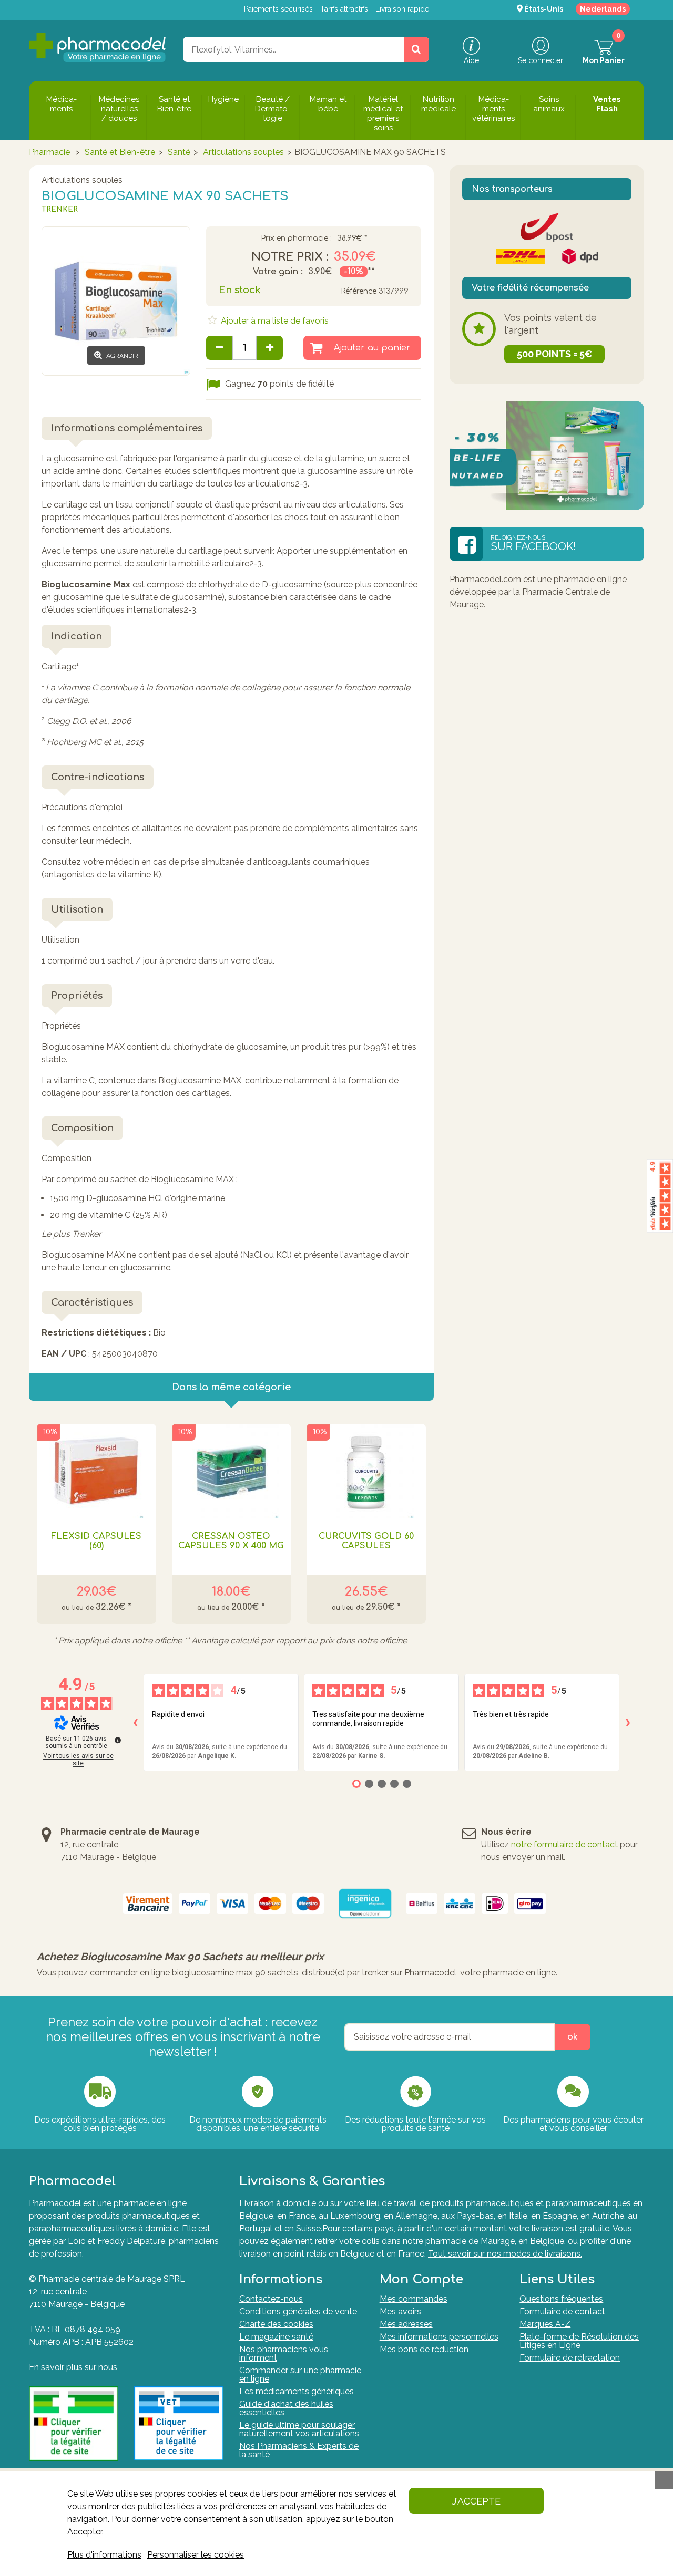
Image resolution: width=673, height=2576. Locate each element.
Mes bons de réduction (424, 2349)
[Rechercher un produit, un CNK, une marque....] (416, 49)
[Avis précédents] (135, 1723)
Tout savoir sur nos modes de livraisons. (505, 2254)
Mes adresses (406, 2324)
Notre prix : (290, 257)
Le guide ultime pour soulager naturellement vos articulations (299, 2429)
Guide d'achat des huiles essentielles (286, 2408)
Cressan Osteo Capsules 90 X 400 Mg (231, 1541)
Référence (359, 291)
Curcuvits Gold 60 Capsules (366, 1541)
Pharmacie (49, 152)
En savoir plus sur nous (73, 2367)
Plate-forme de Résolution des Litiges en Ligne (579, 2341)
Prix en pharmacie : (296, 239)
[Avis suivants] (628, 1723)
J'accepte (476, 2501)
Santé (179, 152)
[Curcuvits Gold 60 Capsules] (366, 1471)
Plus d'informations (104, 2555)
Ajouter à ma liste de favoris (274, 321)
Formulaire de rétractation (570, 2358)
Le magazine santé (276, 2337)
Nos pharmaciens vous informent (284, 2353)
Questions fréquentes (561, 2299)
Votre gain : (278, 272)
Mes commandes (414, 2299)
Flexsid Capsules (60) (96, 1541)
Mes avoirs (400, 2311)
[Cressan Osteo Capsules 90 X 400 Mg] (232, 1471)
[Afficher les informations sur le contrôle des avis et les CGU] (118, 1740)
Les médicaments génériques (297, 2391)
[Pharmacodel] (98, 47)
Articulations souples (243, 152)
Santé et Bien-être (120, 152)
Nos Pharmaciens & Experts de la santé (299, 2450)
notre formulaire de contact (564, 1844)
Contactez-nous (271, 2299)
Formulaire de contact (562, 2311)
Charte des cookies (276, 2324)
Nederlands (603, 9)
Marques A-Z (545, 2324)
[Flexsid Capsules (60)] (96, 1471)
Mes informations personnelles (439, 2337)
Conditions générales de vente (298, 2311)
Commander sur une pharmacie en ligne (300, 2375)
